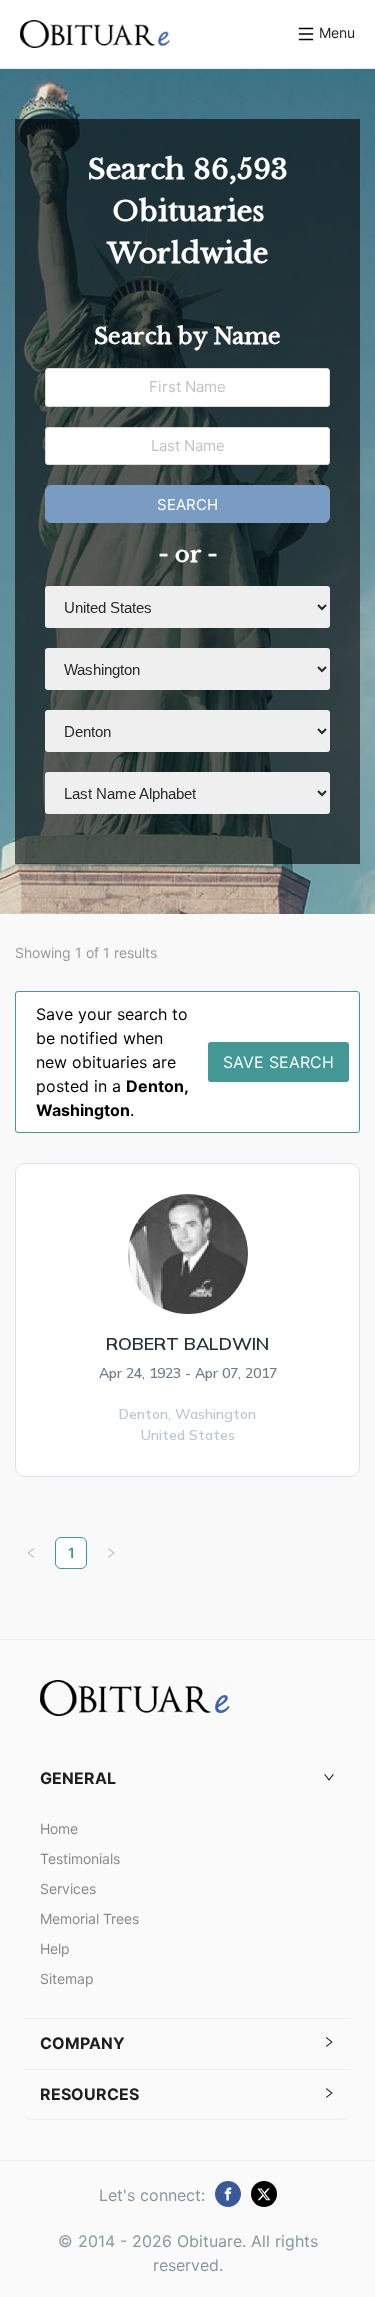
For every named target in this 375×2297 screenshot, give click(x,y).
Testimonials (80, 1858)
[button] (187, 1778)
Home (59, 1828)
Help (55, 1948)
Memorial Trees (89, 1918)
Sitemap (67, 1978)
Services (68, 1888)
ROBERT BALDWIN (187, 1343)
